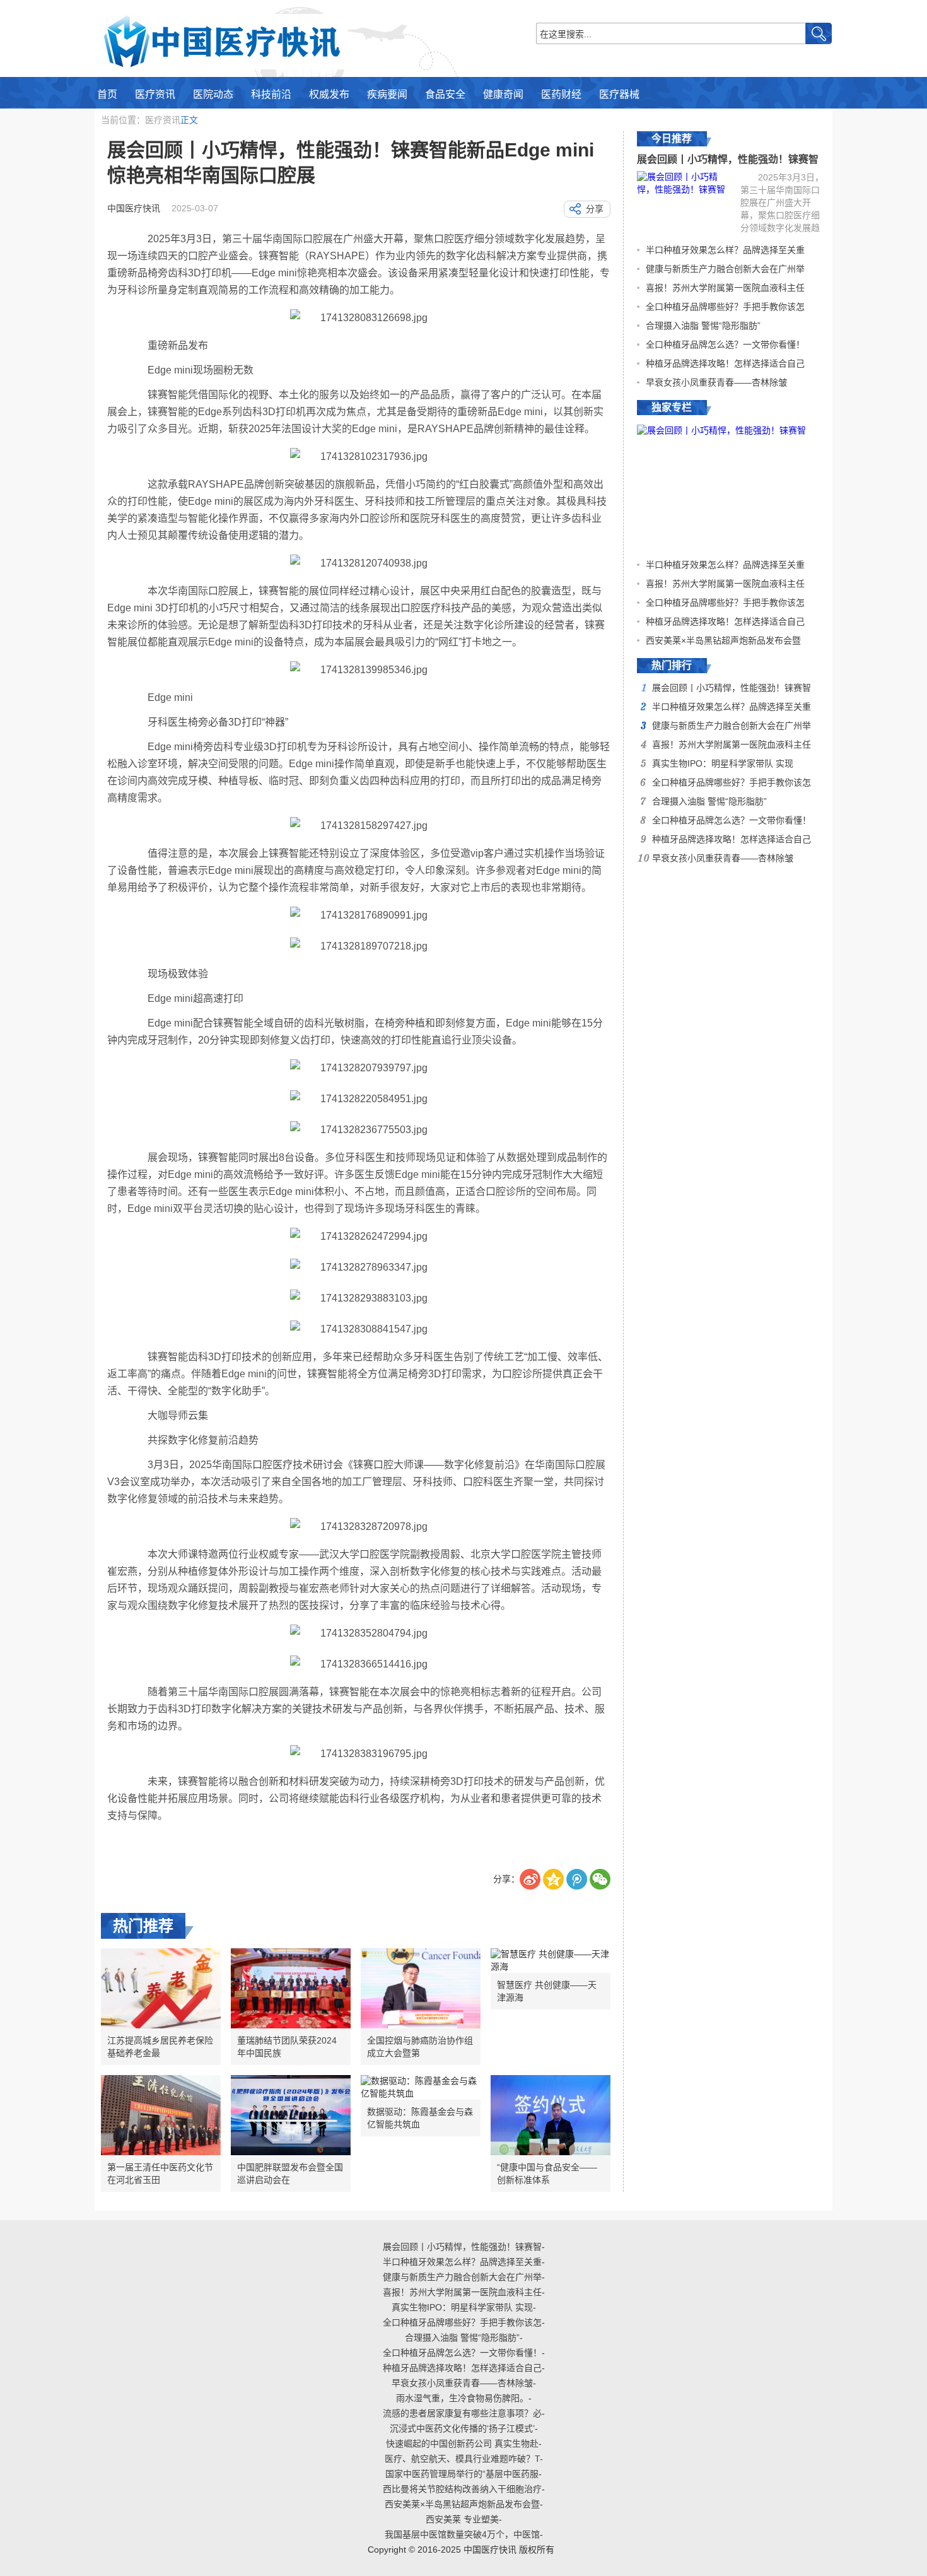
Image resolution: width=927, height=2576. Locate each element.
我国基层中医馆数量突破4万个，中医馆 (462, 2534)
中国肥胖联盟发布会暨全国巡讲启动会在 (290, 2173)
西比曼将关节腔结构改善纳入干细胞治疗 (462, 2489)
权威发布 (329, 94)
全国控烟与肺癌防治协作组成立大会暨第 (420, 2047)
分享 (595, 209)
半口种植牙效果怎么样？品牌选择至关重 (725, 250)
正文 (189, 120)
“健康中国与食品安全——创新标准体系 (547, 2173)
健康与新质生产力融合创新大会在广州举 (725, 269)
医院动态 (213, 94)
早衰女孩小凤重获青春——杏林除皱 (716, 382)
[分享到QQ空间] (553, 1879)
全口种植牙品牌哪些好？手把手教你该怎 (725, 307)
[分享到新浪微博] (530, 1879)
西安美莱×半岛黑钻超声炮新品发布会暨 (723, 640)
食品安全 (445, 94)
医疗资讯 (155, 94)
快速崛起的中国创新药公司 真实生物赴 (462, 2444)
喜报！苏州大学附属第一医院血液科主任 (725, 288)
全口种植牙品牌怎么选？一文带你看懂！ (725, 344)
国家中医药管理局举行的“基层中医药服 (462, 2474)
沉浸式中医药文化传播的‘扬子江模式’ (462, 2428)
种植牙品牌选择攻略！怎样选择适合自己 (725, 363)
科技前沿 (271, 94)
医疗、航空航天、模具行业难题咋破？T (462, 2459)
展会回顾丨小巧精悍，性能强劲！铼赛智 (728, 159)
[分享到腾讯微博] (577, 1879)
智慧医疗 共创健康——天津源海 (547, 1991)
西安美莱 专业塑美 (462, 2519)
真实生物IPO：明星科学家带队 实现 (723, 763)
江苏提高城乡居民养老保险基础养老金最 (160, 2047)
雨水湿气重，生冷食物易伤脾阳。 (462, 2398)
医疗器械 (619, 94)
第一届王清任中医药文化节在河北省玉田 (160, 2173)
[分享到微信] (600, 1879)
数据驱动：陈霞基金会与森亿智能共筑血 (420, 2118)
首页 (107, 94)
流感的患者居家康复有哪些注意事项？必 (462, 2413)
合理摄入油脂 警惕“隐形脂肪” (703, 326)
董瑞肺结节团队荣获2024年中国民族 (287, 2047)
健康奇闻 (503, 94)
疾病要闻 (387, 94)
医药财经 (561, 94)
